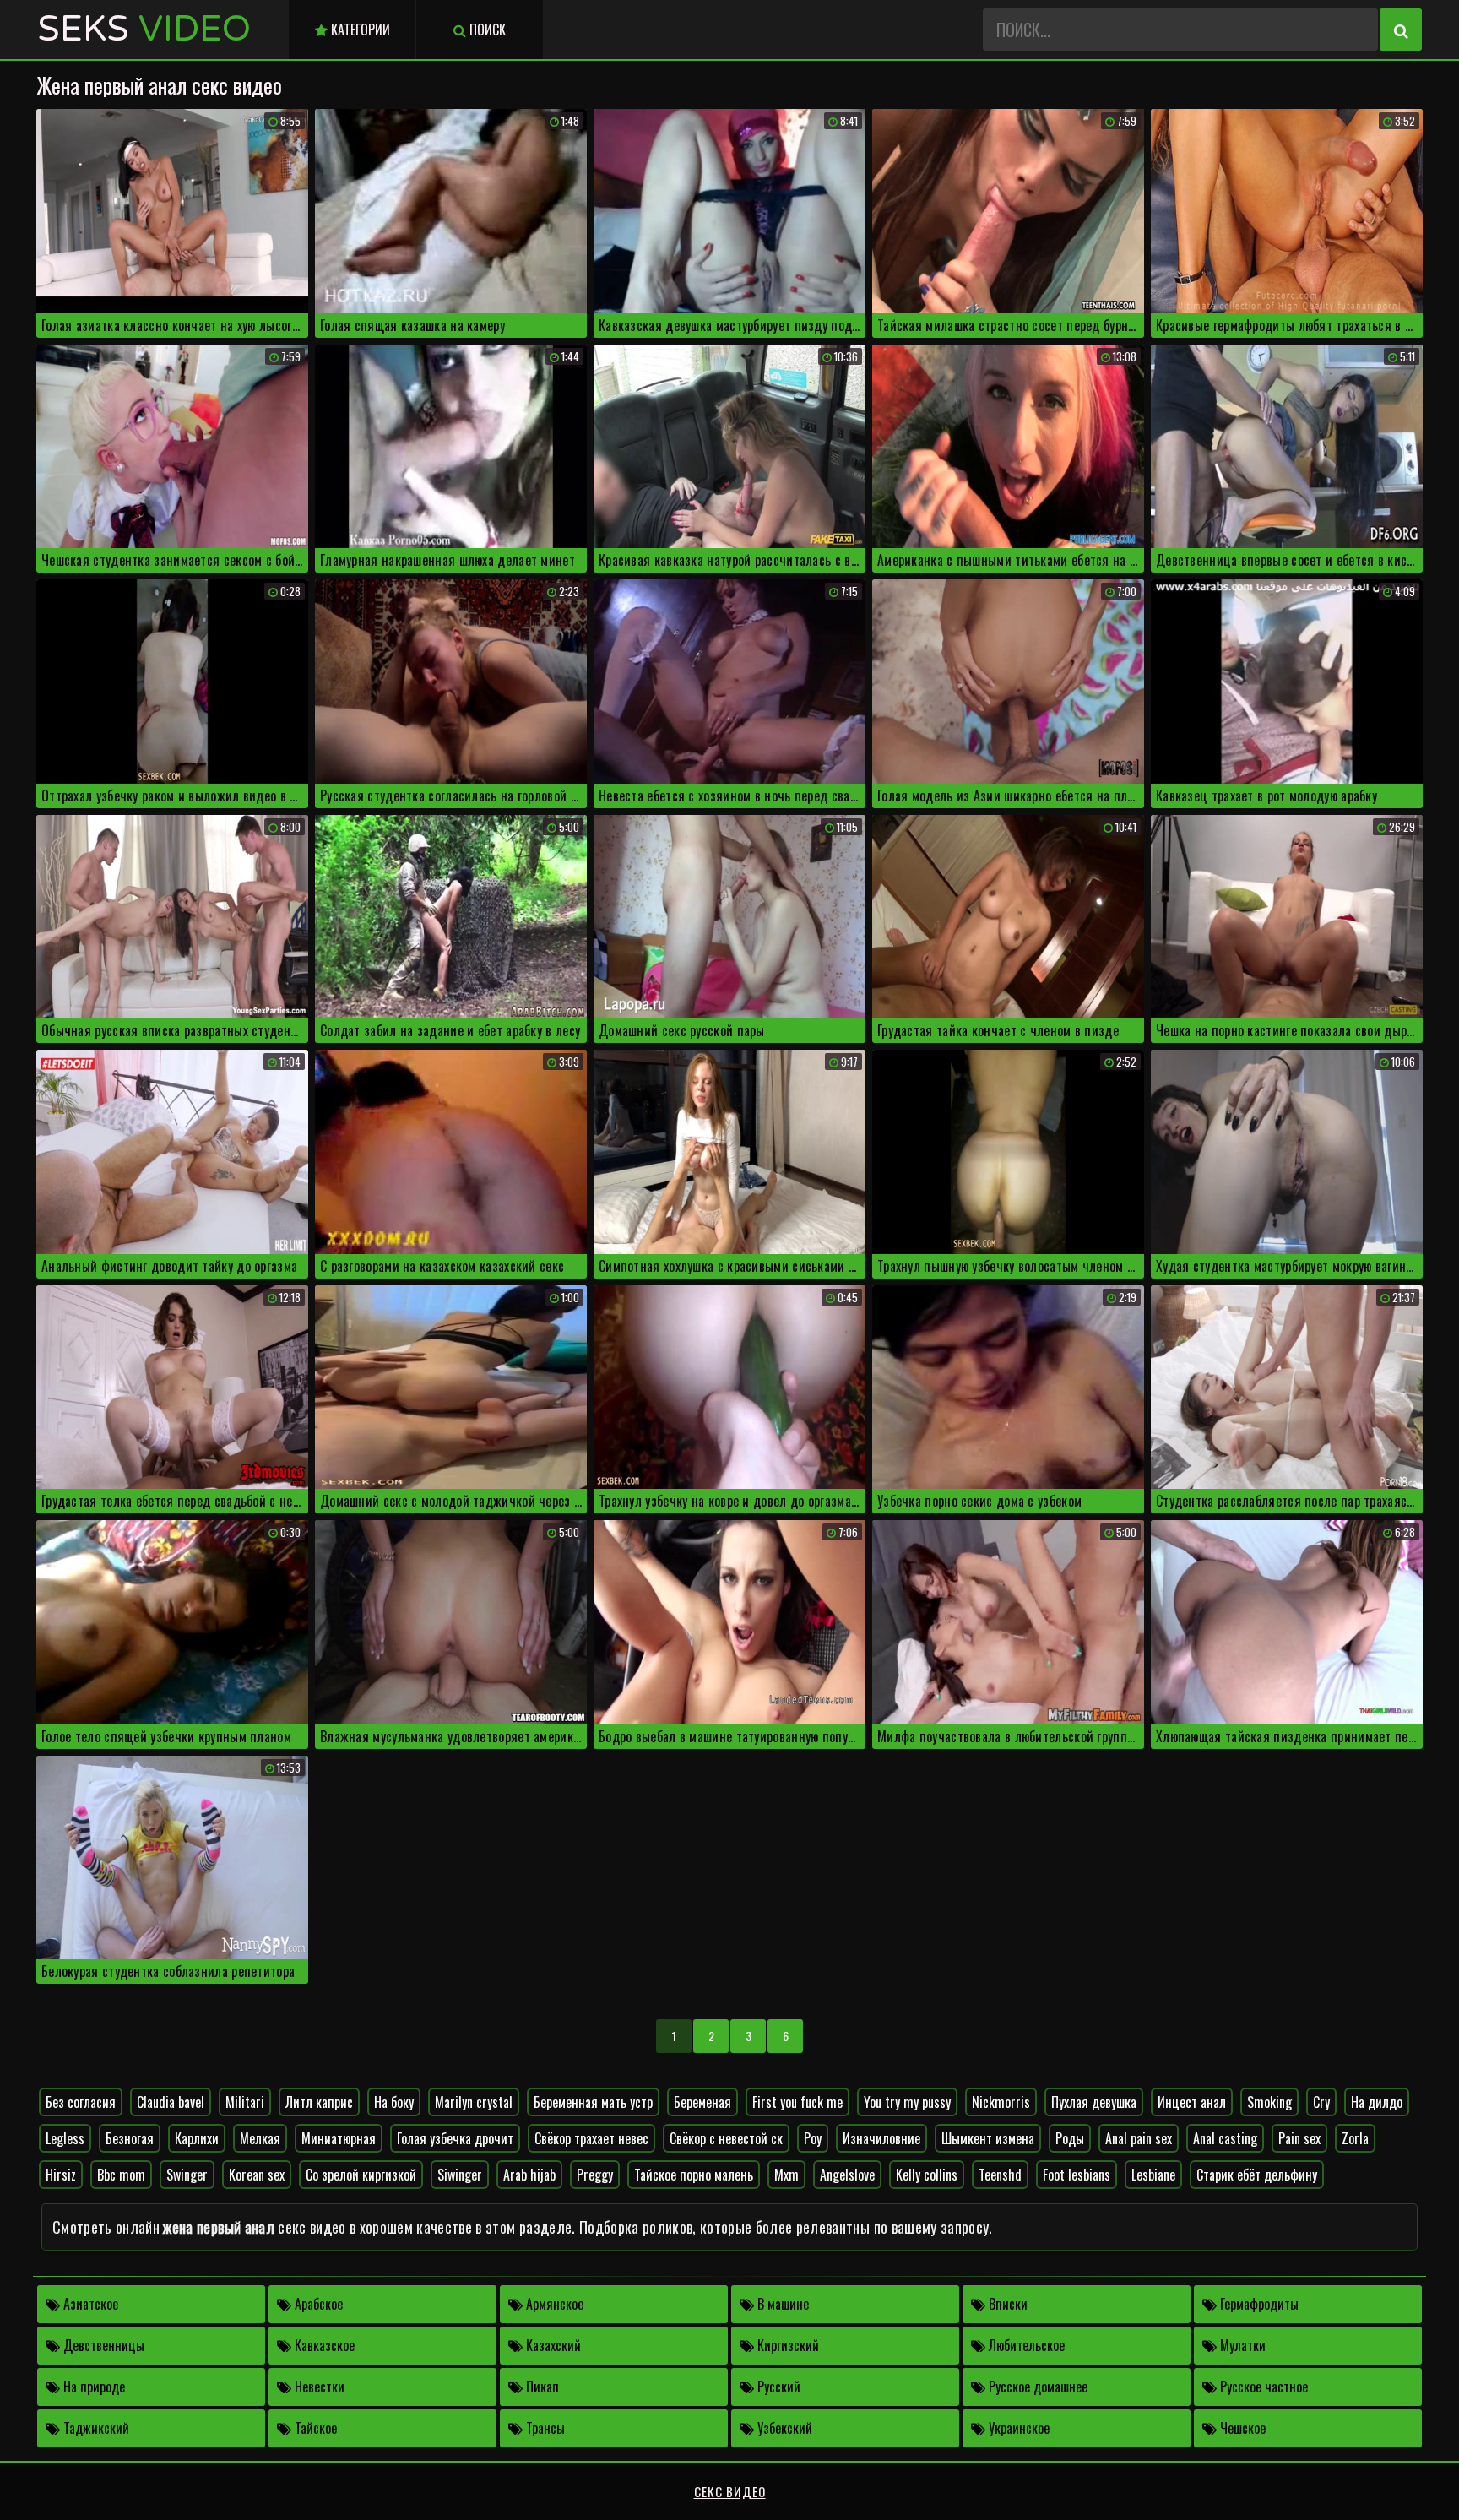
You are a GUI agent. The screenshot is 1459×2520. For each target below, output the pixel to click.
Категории (359, 30)
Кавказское (323, 2345)
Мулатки (1241, 2345)
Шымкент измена (988, 2138)
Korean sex (257, 2175)
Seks (144, 29)
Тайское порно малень (694, 2175)
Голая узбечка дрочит (455, 2138)
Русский (777, 2387)
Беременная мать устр (593, 2102)
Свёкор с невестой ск (726, 2138)
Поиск (486, 30)
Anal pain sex (1139, 2138)
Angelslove (847, 2175)
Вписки (1006, 2304)
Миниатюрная (339, 2138)
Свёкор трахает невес (591, 2138)
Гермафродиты (1258, 2304)
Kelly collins (927, 2175)
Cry (1321, 2102)
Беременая (702, 2102)
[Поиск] (1401, 30)
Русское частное (1262, 2387)
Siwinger (460, 2175)
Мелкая (260, 2138)
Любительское (1025, 2345)
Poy (813, 2138)
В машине (781, 2304)
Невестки (318, 2387)
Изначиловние (881, 2138)
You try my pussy (907, 2102)
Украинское (1017, 2428)
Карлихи (197, 2138)
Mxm (786, 2175)
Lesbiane (1153, 2175)
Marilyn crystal (474, 2102)
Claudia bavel (171, 2102)
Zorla (1355, 2138)
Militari (245, 2102)
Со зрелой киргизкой (361, 2175)
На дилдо (1377, 2102)
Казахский (552, 2345)
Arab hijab (529, 2175)
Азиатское (89, 2304)
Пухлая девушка (1094, 2102)
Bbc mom (121, 2175)
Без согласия (81, 2102)
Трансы (544, 2428)
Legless (65, 2138)
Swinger (187, 2175)
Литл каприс (319, 2102)
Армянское (553, 2304)
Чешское (1241, 2428)
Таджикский (95, 2428)
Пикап (541, 2387)
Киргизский (786, 2345)
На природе (92, 2387)
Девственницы (102, 2345)
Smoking (1269, 2102)
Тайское (314, 2428)
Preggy (595, 2175)
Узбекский (783, 2428)
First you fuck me (797, 2102)
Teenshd (1000, 2175)
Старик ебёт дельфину (1257, 2175)
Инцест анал (1192, 2102)
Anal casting (1225, 2138)
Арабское (317, 2304)
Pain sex (1299, 2138)
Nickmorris (1001, 2102)
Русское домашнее (1036, 2387)
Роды (1070, 2138)
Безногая (130, 2138)
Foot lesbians (1077, 2175)
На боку (394, 2102)
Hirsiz (61, 2175)
